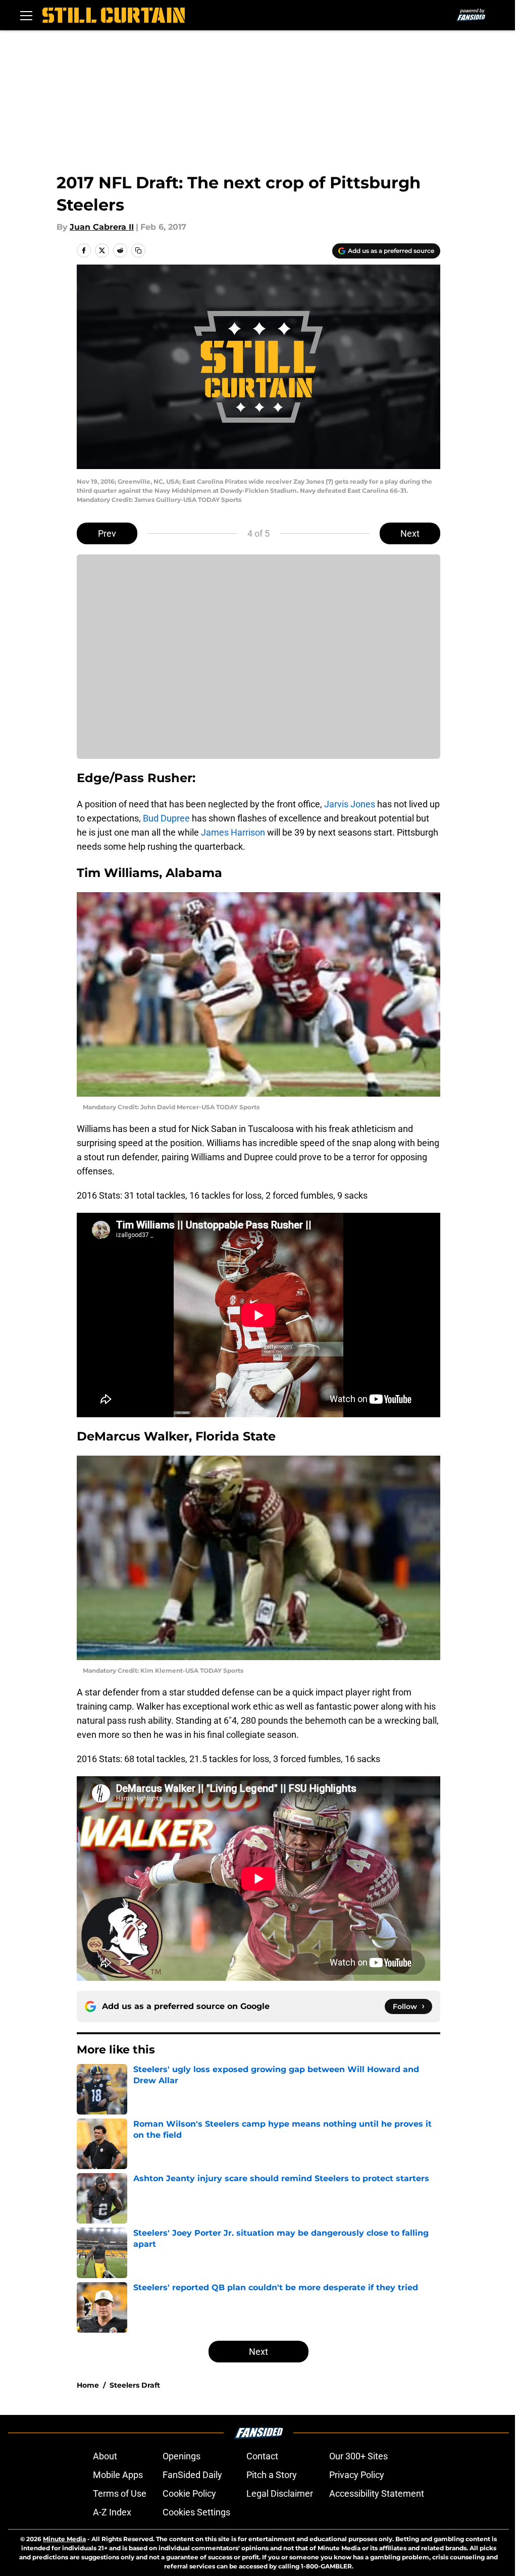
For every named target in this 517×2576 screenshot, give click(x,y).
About (105, 2456)
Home (88, 2385)
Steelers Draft (135, 2385)
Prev (107, 533)
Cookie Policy (189, 2493)
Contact (262, 2456)
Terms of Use (120, 2493)
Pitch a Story (272, 2475)
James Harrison (233, 832)
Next (410, 533)
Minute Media (64, 2539)
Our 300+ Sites (358, 2456)
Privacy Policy (357, 2475)
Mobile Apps (118, 2475)
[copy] (138, 250)
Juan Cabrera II (102, 227)
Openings (182, 2456)
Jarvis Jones (350, 804)
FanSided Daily (192, 2475)
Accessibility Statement (377, 2493)
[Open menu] (26, 15)
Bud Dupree (166, 818)
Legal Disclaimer (280, 2493)
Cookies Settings (196, 2512)
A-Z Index (112, 2512)
